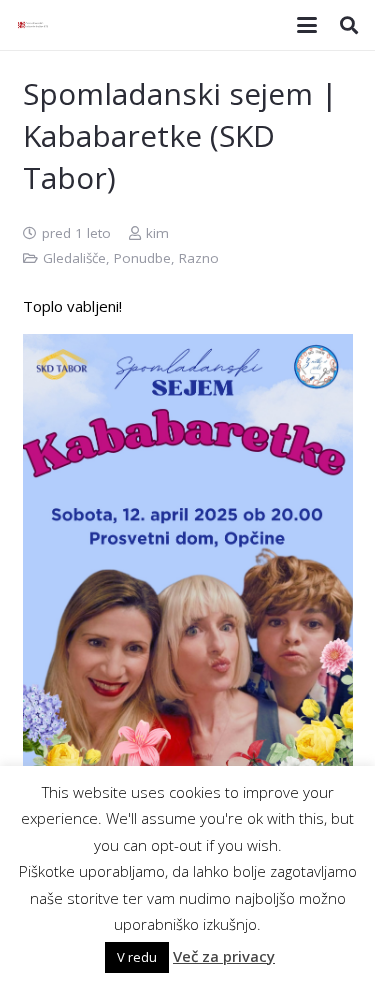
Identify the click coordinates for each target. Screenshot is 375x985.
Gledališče (74, 258)
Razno (199, 258)
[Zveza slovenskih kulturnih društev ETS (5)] (35, 25)
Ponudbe (142, 258)
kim (157, 233)
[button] (307, 25)
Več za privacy (224, 956)
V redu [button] (137, 957)
